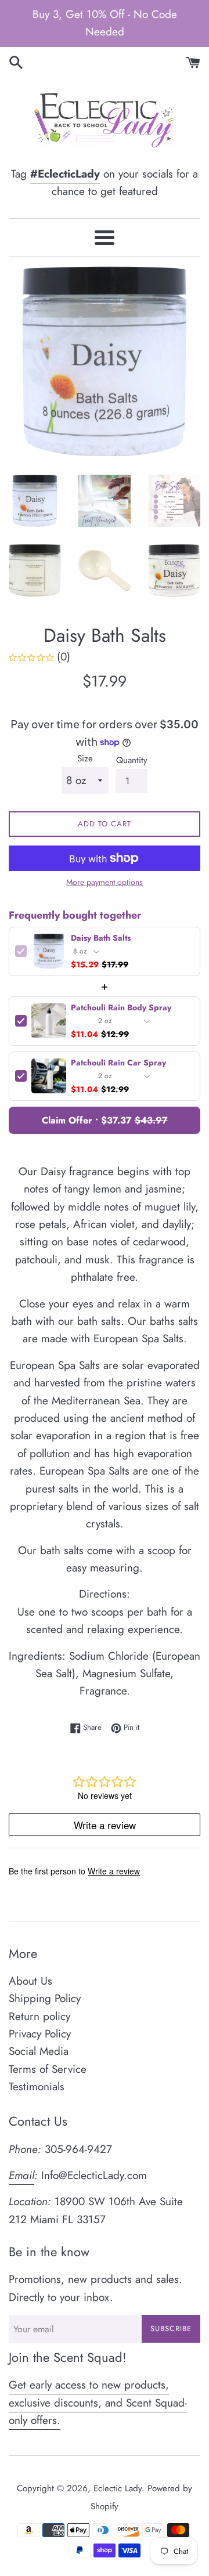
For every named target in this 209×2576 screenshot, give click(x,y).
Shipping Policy (45, 1998)
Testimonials (37, 2087)
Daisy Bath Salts (101, 938)
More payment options (105, 882)
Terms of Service (48, 2069)
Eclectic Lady (118, 2488)
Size (85, 758)
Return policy (39, 2016)
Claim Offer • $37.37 (105, 1120)
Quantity (132, 760)
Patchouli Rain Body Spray (121, 1008)
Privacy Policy (40, 2034)
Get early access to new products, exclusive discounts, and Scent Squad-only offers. (98, 2402)
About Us (30, 1981)
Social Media (39, 2051)
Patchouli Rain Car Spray (118, 1063)
